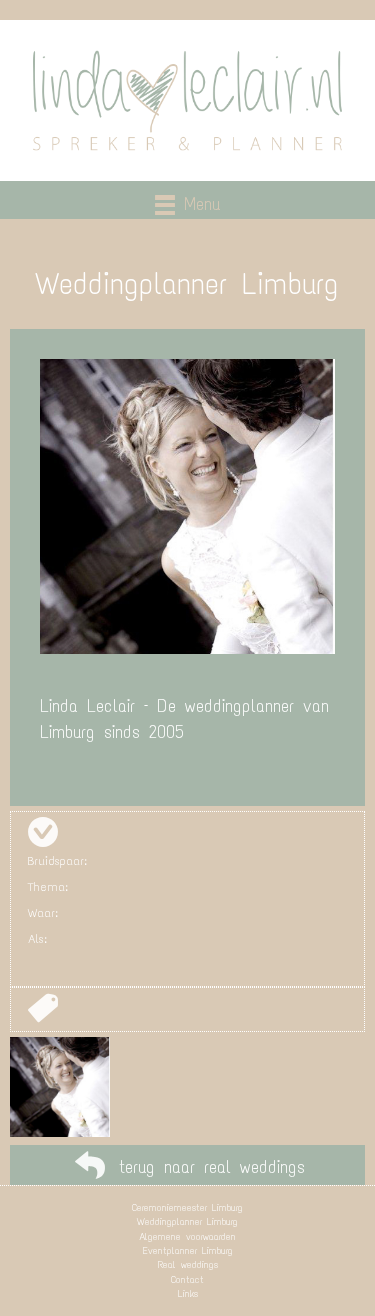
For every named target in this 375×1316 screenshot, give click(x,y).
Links (188, 1293)
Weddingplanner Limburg (187, 1221)
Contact (187, 1279)
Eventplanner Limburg (188, 1250)
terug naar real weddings (212, 1167)
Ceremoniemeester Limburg (187, 1207)
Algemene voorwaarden (187, 1236)
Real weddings (188, 1264)
